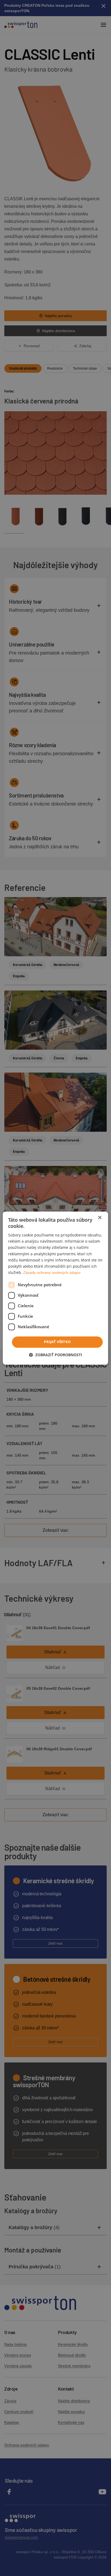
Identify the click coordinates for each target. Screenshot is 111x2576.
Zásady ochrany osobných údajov (52, 1273)
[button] (55, 1355)
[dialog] (55, 1288)
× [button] (100, 1218)
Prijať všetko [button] (57, 1342)
